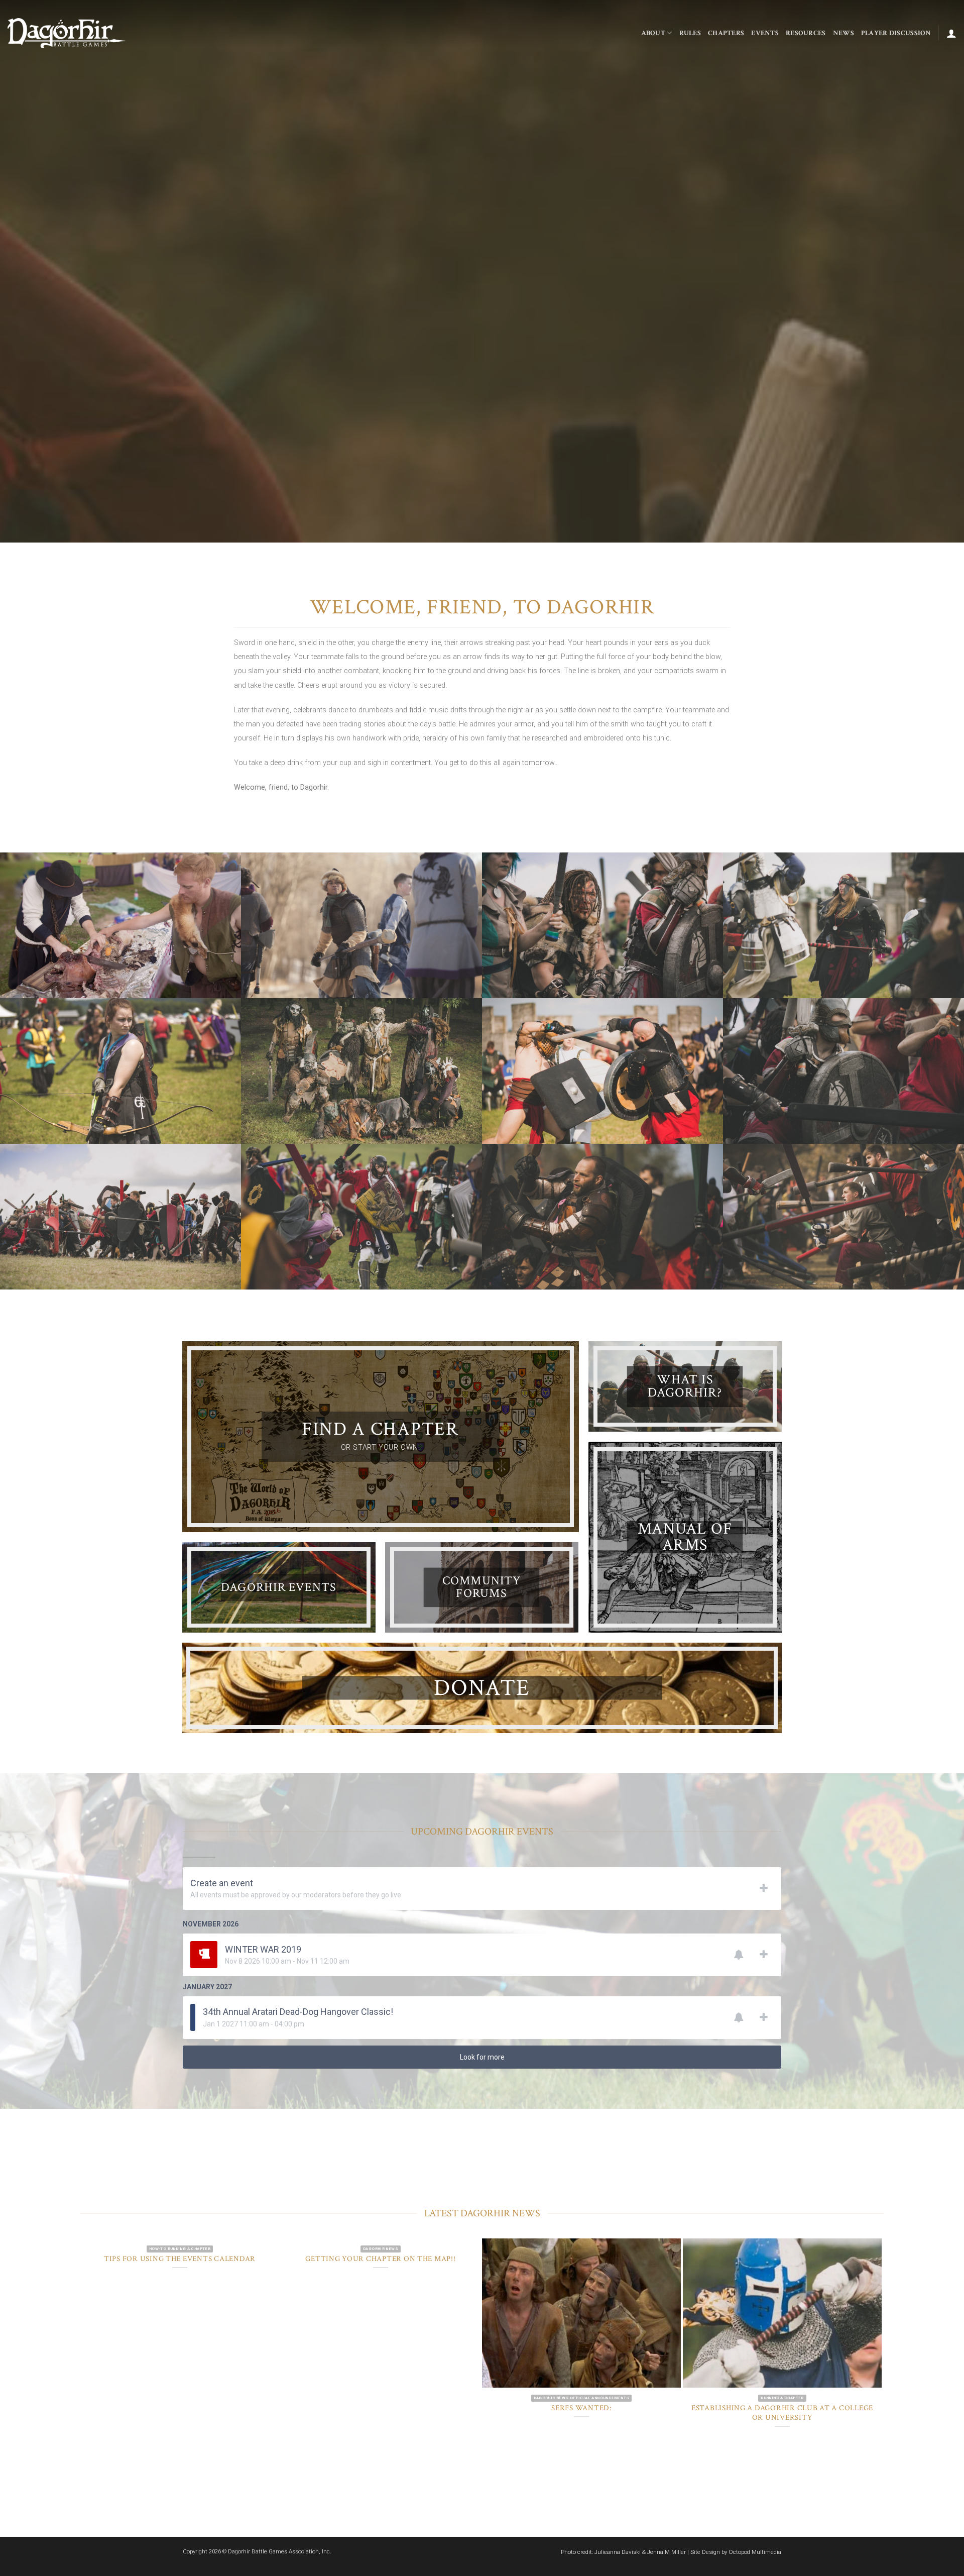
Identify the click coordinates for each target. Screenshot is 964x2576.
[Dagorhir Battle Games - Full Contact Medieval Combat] (67, 33)
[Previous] (32, 271)
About (653, 33)
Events (765, 33)
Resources (806, 33)
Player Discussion (896, 33)
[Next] (932, 271)
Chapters (726, 33)
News (843, 33)
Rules (690, 33)
